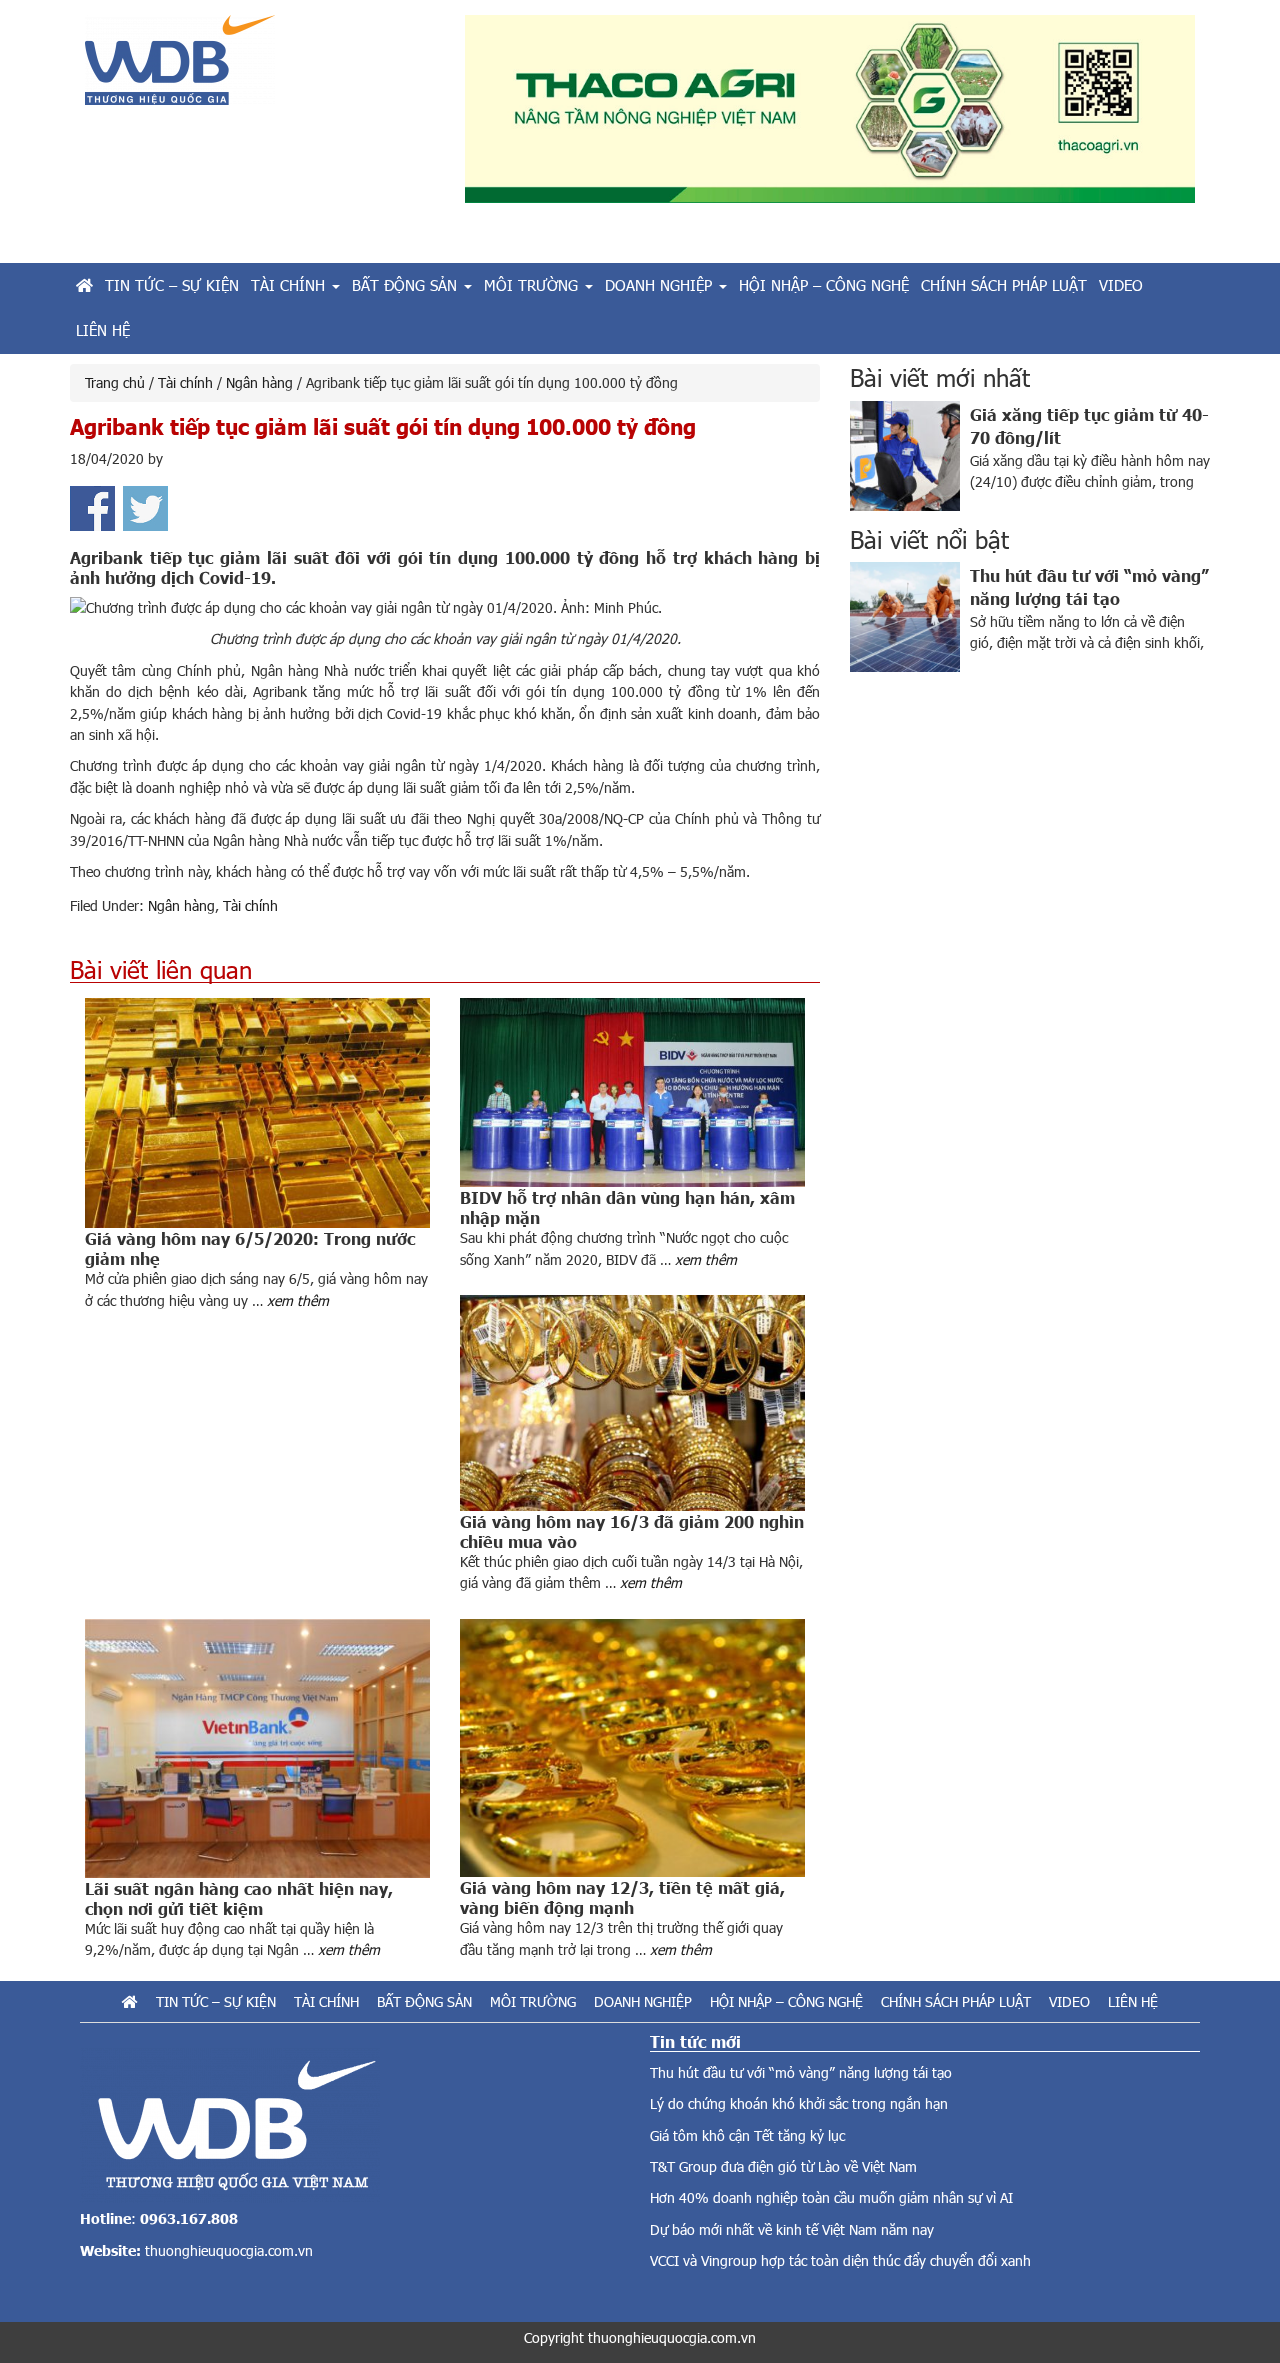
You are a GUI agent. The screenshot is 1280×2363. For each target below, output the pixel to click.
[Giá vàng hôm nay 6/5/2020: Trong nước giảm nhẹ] (257, 1113)
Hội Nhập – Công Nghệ (786, 2001)
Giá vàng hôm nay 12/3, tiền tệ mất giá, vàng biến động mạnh (622, 1897)
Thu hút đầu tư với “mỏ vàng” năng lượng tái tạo (801, 2072)
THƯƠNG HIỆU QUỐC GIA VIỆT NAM (260, 67)
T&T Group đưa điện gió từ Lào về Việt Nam (783, 2166)
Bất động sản (424, 2001)
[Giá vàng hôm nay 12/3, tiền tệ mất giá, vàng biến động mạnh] (632, 1748)
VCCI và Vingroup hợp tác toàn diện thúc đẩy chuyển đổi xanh (840, 2260)
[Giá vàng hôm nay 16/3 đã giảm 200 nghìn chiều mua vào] (632, 1403)
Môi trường (533, 2001)
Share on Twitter (145, 508)
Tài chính (250, 905)
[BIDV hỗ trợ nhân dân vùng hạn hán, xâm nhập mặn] (632, 1092)
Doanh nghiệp (643, 2001)
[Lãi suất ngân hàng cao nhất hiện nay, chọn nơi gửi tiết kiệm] (257, 1748)
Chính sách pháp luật (956, 2001)
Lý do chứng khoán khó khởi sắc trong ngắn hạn (799, 2103)
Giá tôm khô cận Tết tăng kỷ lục (747, 2135)
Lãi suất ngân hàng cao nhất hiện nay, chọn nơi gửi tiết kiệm (239, 1898)
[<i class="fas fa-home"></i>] (84, 285)
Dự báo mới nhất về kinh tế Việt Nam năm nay (792, 2229)
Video (1069, 2001)
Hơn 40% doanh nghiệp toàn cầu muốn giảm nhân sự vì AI (831, 2197)
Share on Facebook (92, 508)
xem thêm (298, 1300)
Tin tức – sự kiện (216, 2001)
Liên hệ (1133, 2001)
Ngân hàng (181, 905)
